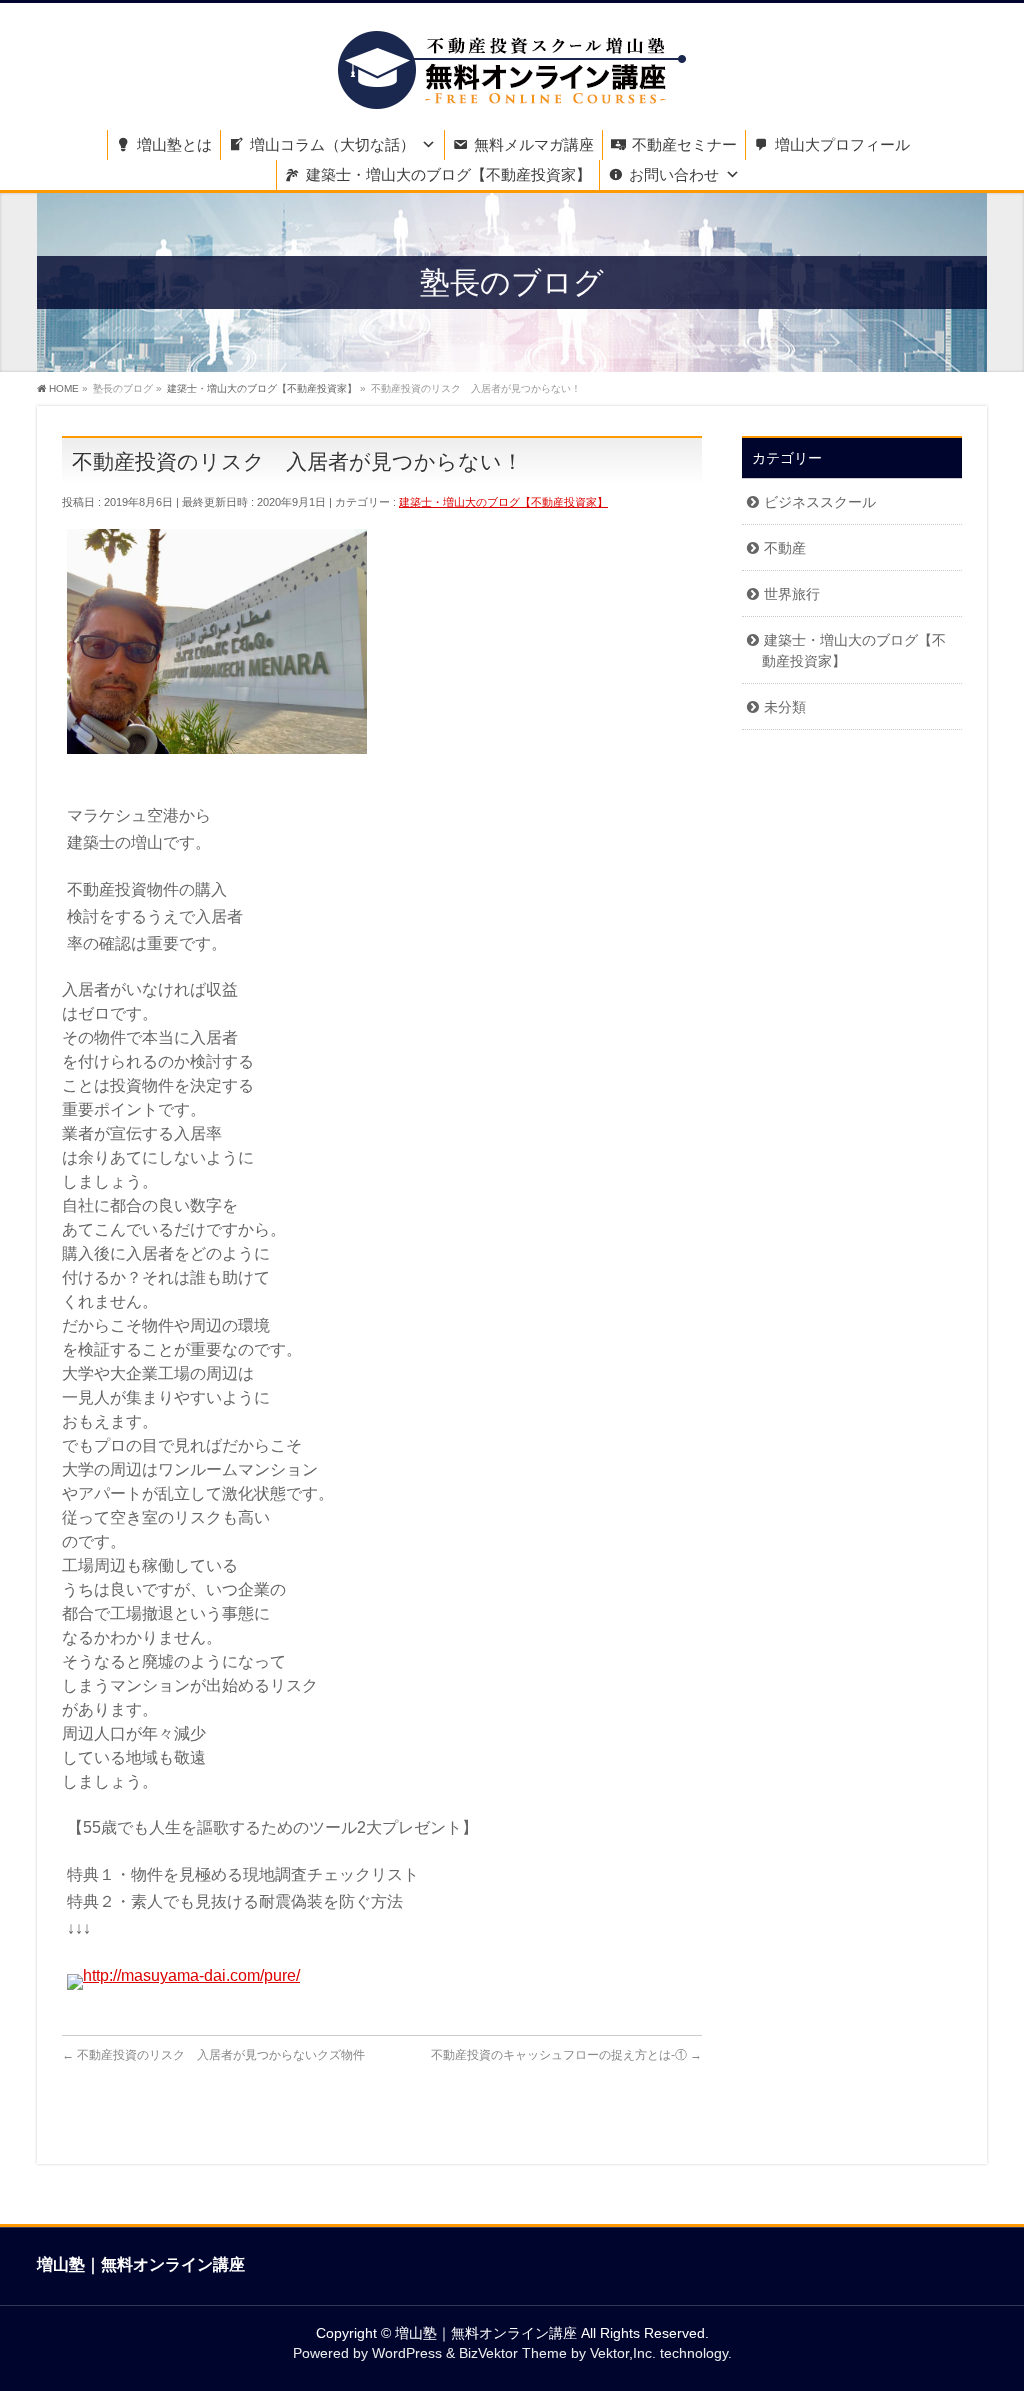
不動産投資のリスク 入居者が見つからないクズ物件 (213, 2055)
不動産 (785, 548)
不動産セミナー (684, 144)
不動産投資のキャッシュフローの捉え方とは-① (566, 2055)
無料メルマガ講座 (534, 144)
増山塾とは (174, 144)
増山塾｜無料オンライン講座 (486, 2333)
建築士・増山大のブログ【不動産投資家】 (448, 174)
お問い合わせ (674, 174)
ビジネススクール (820, 502)
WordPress (407, 2353)
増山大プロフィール (842, 144)
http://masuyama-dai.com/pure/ (191, 1975)
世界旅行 (792, 594)
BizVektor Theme (513, 2353)
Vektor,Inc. (623, 2353)
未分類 (785, 707)
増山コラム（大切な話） (332, 144)
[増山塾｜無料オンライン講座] (512, 87)
